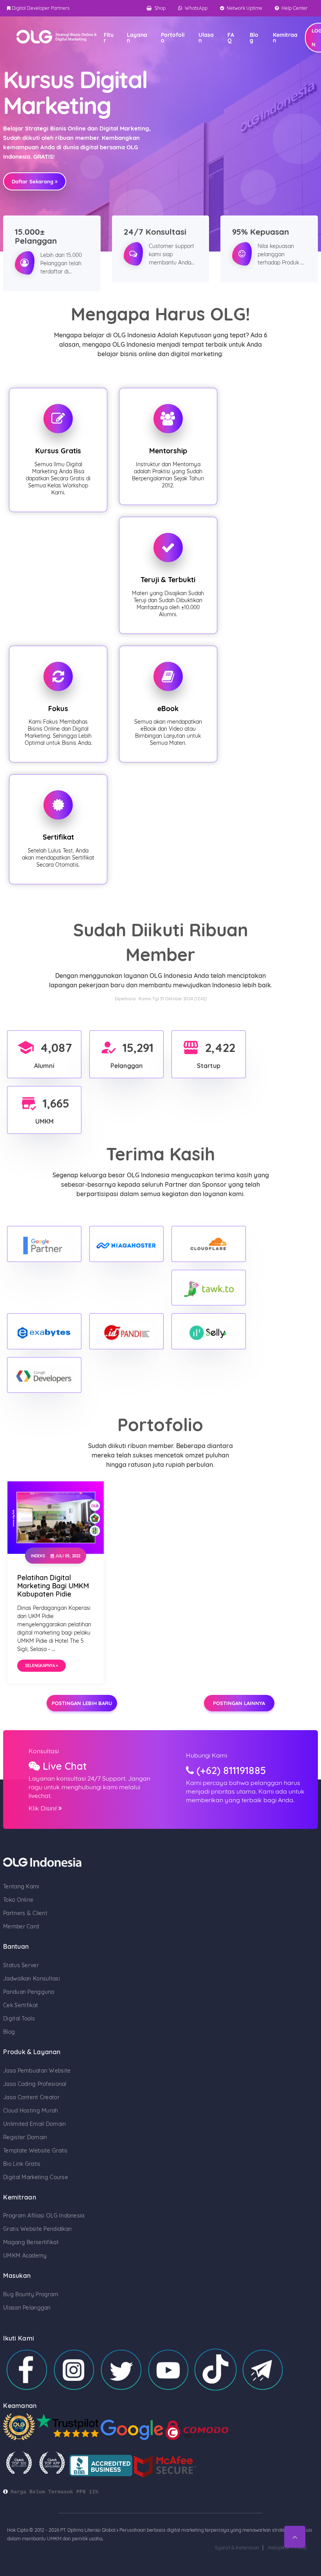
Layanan (137, 38)
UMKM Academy (25, 2256)
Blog (254, 38)
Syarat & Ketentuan (237, 2548)
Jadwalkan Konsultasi (32, 1979)
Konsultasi (44, 1751)
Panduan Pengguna (29, 1992)
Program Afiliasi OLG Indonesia (44, 2216)
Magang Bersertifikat (31, 2242)
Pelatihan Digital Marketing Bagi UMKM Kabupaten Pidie (53, 1586)
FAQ (231, 38)
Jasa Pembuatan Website (37, 2071)
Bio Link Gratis (22, 2164)
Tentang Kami (21, 1886)
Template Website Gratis (35, 2151)
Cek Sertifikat (21, 2005)
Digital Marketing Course (36, 2177)
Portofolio (173, 38)
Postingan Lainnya (239, 1703)
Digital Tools (19, 2018)
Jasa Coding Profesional (35, 2084)
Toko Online (18, 1900)
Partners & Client (25, 1913)
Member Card (21, 1926)
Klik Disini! (43, 1808)
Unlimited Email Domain (34, 2124)
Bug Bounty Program (31, 2294)
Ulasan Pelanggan (27, 2308)
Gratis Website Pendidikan (37, 2229)
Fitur (109, 38)
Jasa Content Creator (31, 2097)
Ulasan (206, 38)
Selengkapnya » (41, 1666)
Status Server (21, 1965)
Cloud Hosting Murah (31, 2111)
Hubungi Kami (206, 1755)
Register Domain (25, 2137)
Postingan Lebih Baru (82, 1703)
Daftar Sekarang (33, 181)
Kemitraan (285, 38)
